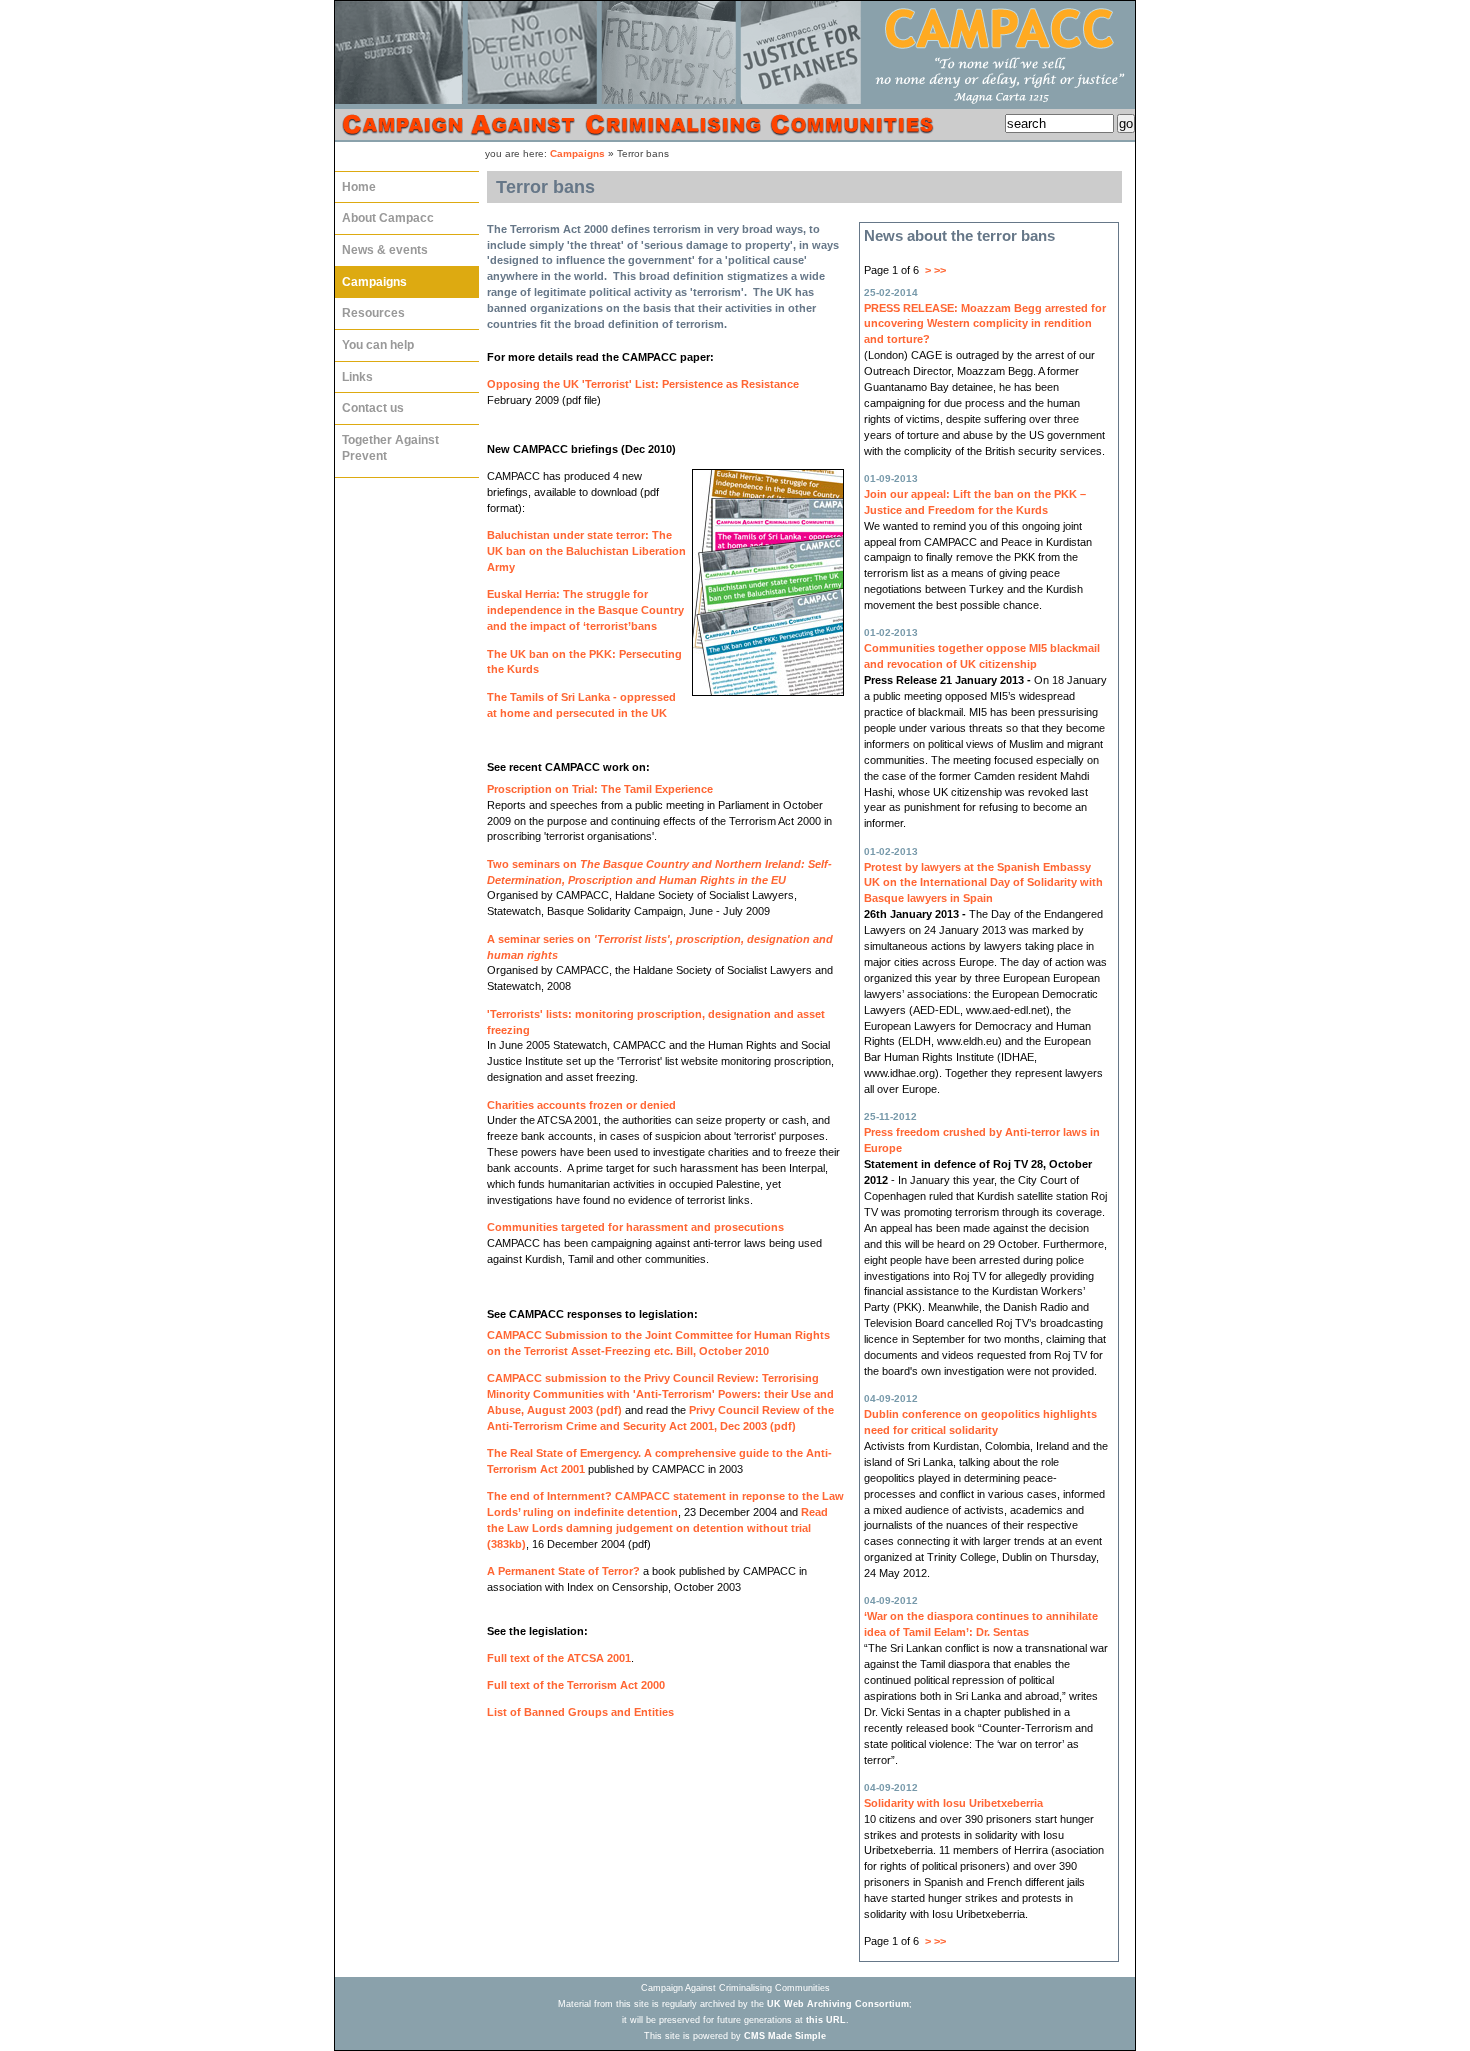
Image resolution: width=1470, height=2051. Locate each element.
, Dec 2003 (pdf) (755, 1426)
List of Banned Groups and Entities (580, 1712)
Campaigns (577, 153)
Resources (370, 308)
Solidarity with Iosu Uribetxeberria (953, 1803)
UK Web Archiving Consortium (838, 2004)
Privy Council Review (746, 1410)
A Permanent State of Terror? (563, 1571)
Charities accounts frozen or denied (581, 1105)
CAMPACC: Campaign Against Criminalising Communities (735, 71)
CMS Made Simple (785, 2036)
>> (940, 270)
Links (354, 372)
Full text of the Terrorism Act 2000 (576, 1685)
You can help (374, 340)
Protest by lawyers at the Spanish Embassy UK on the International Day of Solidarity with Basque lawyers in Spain (983, 883)
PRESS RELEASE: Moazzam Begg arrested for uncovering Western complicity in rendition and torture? (985, 324)
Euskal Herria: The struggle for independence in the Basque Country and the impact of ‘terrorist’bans (585, 610)
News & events (381, 245)
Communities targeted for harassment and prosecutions (635, 1227)
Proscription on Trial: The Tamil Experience (600, 789)
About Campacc (384, 213)
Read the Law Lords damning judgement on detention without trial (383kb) (657, 1528)
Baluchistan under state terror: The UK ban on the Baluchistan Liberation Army (586, 551)
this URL (826, 2020)
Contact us (369, 403)
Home (355, 182)
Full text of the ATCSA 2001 (559, 1658)
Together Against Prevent (387, 443)
